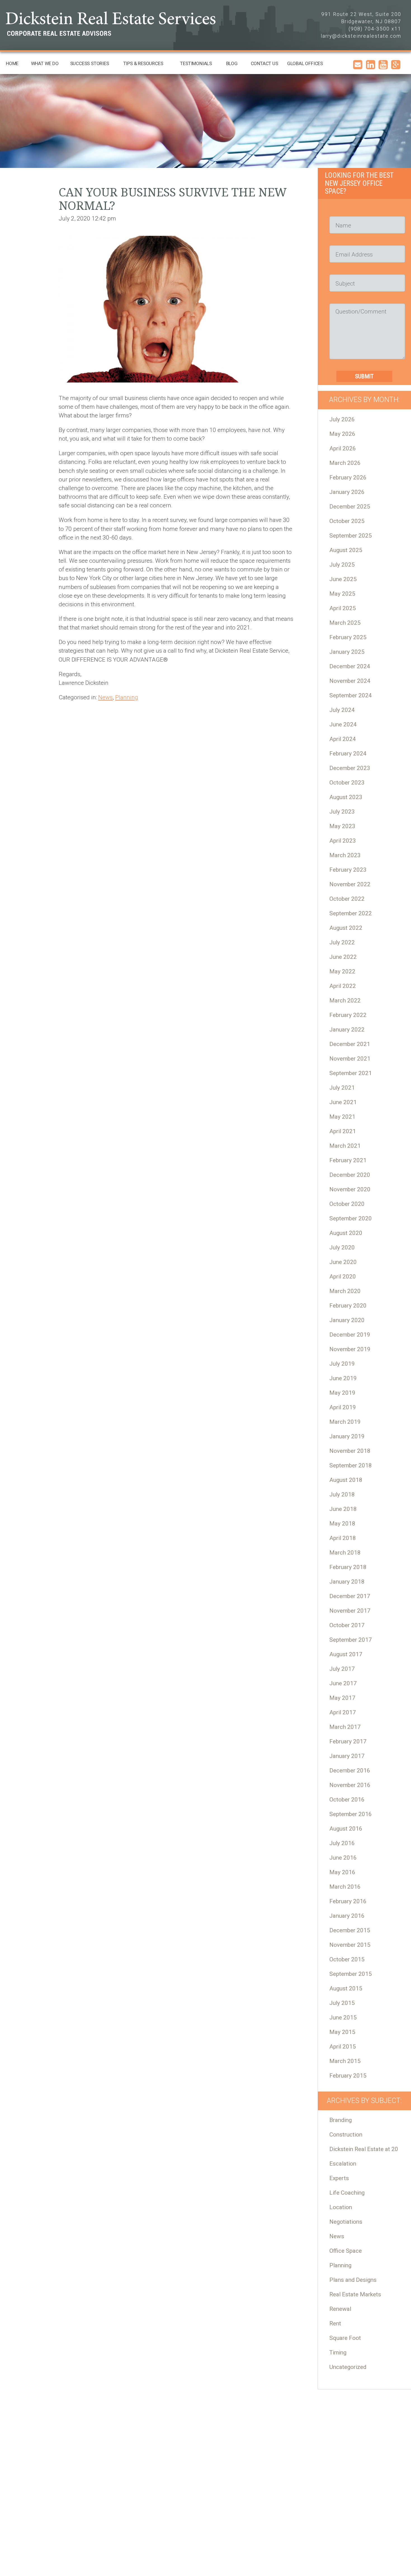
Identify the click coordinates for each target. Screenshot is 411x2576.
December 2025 (350, 507)
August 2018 (346, 1480)
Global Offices (305, 63)
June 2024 (343, 724)
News (105, 697)
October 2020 (347, 1204)
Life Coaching (347, 2193)
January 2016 (347, 1916)
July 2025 (342, 565)
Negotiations (346, 2222)
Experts (339, 2178)
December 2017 (350, 1596)
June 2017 (343, 1683)
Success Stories (90, 63)
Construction (346, 2135)
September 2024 (351, 695)
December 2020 (350, 1175)
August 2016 (346, 1829)
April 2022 (343, 986)
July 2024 (342, 710)
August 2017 (346, 1654)
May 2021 (342, 1117)
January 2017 (347, 1756)
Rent (335, 2323)
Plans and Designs (353, 2280)
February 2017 (348, 1741)
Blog (232, 63)
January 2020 (347, 1320)
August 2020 (346, 1233)
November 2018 (350, 1451)
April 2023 (343, 841)
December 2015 (350, 1930)
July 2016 (342, 1843)
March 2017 (345, 1727)
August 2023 (346, 797)
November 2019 (350, 1349)
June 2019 (343, 1378)
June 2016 (343, 1858)
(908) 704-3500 (369, 29)
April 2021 (343, 1131)
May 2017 (342, 1698)
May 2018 (342, 1524)
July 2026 (342, 419)
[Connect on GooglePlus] (396, 67)
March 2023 (345, 855)
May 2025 (342, 594)
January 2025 (347, 652)
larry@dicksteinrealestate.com (361, 36)
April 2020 (343, 1277)
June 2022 (343, 957)
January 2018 (347, 1582)
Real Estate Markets (355, 2294)
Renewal (340, 2309)
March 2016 (345, 1887)
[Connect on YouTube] (383, 67)
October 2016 (347, 1800)
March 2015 (345, 2061)
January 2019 (347, 1436)
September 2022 (351, 913)
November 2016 (350, 1785)
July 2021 (342, 1088)
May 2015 (342, 2032)
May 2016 (342, 1872)
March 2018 (345, 1553)
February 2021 (348, 1160)
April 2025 (343, 608)
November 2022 (350, 884)
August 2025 (346, 550)
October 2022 (347, 899)
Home (12, 63)
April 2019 (343, 1407)
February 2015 (348, 2076)
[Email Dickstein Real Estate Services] (358, 67)
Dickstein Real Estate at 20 (364, 2149)
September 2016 (351, 1814)
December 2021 (350, 1044)
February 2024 (348, 754)
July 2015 (342, 2003)
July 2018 (342, 1494)
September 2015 (351, 1974)
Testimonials (196, 63)
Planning (127, 697)
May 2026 (342, 434)
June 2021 (343, 1102)
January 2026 (347, 492)
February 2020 (348, 1306)
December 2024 (350, 666)
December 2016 (350, 1771)
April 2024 (343, 739)
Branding (341, 2120)
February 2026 (348, 477)
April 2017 (343, 1712)
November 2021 (350, 1059)
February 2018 (348, 1567)
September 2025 (351, 536)
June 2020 (343, 1262)
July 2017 (342, 1669)
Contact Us (264, 63)
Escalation (343, 2164)
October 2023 (347, 783)
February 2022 (348, 1015)
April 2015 (343, 2047)
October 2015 (347, 1959)
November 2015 (350, 1945)
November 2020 (350, 1189)
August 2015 (346, 1988)
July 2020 (342, 1247)
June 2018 (343, 1509)
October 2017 (347, 1625)
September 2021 (351, 1073)
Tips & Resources (143, 63)
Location (341, 2207)
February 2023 (348, 870)
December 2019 (350, 1335)
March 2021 (345, 1146)
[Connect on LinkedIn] (371, 67)
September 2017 (351, 1640)
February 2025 (348, 637)
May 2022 (342, 971)
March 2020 (345, 1291)
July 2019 (342, 1364)
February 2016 (348, 1901)
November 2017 (350, 1611)
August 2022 (346, 928)
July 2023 (342, 812)
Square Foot (345, 2338)
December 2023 (350, 768)
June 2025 (343, 579)
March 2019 (345, 1422)
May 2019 (342, 1393)
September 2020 (351, 1218)
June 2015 (343, 2017)
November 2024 (350, 681)
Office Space (346, 2251)
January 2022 (347, 1030)
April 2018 (343, 1538)
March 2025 (345, 623)
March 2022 (345, 1001)
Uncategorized (348, 2367)
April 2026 (343, 448)
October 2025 (347, 521)
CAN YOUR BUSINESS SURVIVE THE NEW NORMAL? (173, 199)
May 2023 (342, 826)
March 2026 (345, 463)
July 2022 (342, 942)
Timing (338, 2352)
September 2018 (351, 1465)
